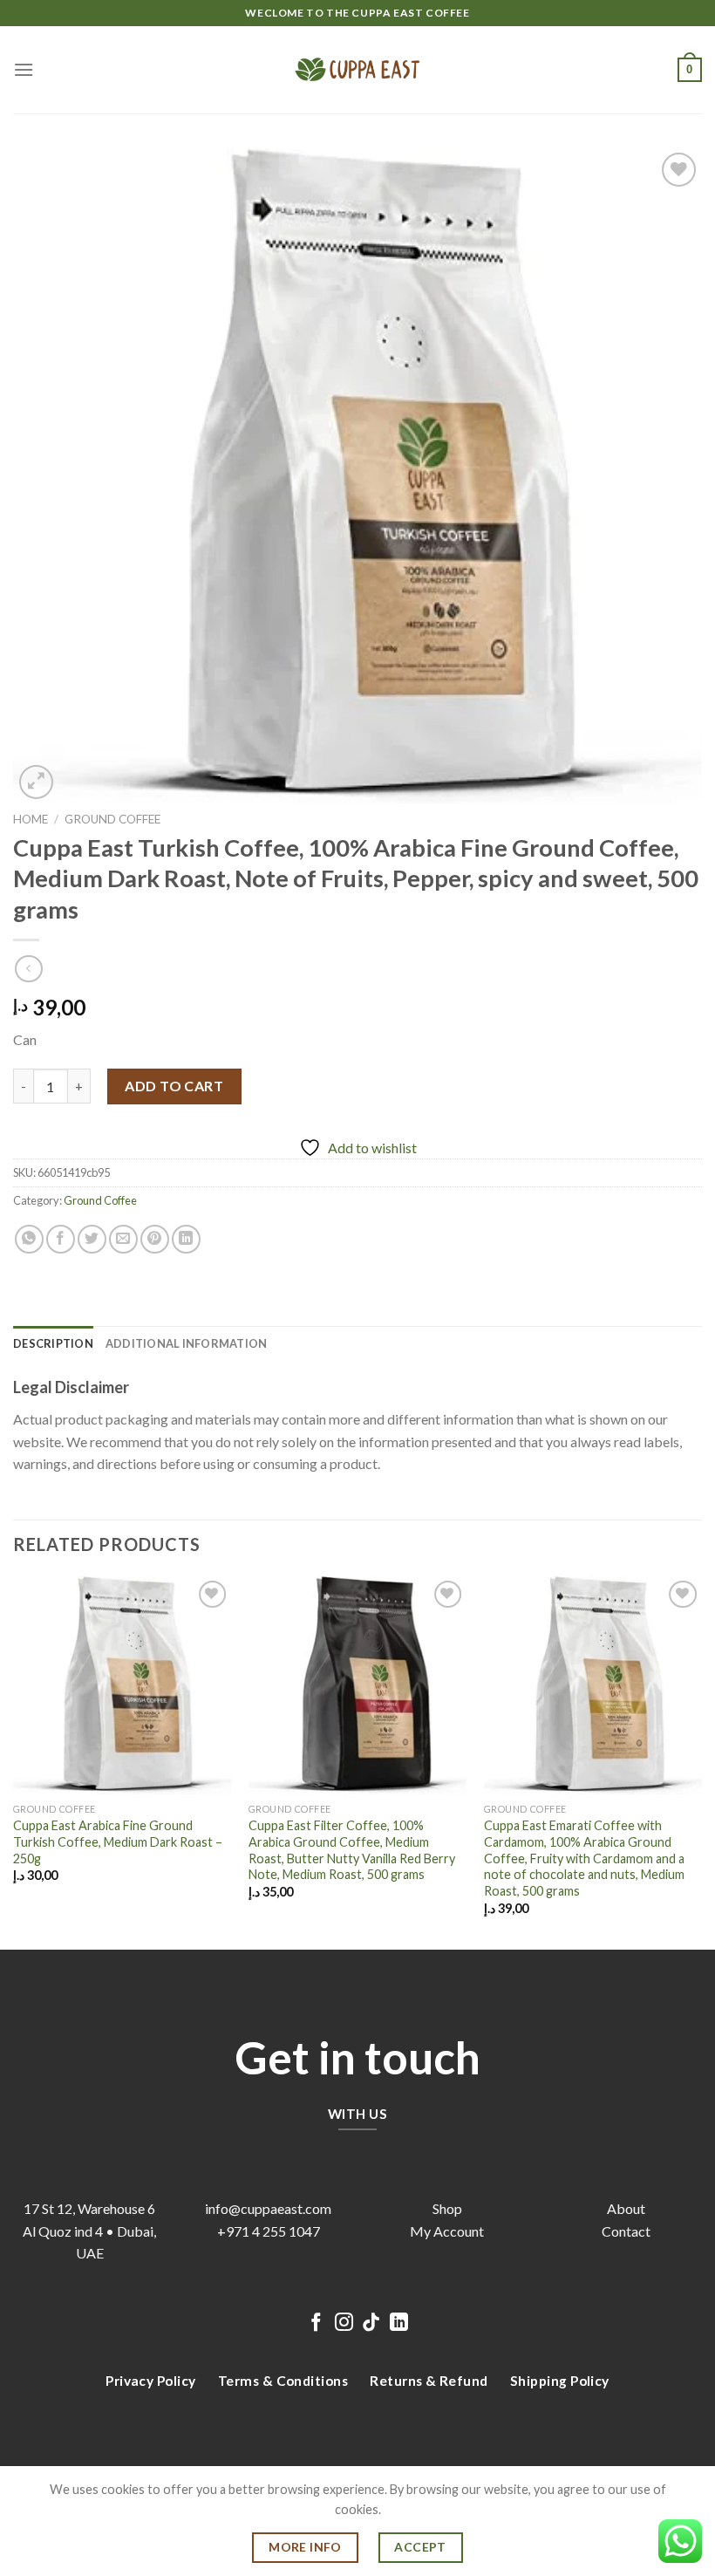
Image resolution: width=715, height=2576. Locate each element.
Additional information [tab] (187, 1343)
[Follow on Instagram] (344, 2323)
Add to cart (174, 1086)
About (626, 2208)
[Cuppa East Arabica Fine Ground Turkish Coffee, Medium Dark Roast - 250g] (122, 1685)
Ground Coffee (112, 819)
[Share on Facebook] (61, 1239)
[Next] (701, 1761)
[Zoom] (36, 782)
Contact (626, 2231)
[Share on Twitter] (92, 1239)
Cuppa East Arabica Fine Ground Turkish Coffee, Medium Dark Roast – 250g (118, 1841)
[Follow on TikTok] (371, 2323)
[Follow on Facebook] (316, 2323)
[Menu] (24, 69)
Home (31, 819)
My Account (447, 2231)
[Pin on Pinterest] (155, 1239)
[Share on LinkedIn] (186, 1239)
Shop (447, 2208)
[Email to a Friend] (123, 1239)
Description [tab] (53, 1343)
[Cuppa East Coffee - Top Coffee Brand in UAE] (357, 70)
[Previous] (14, 1761)
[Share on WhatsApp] (29, 1239)
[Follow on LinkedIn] (399, 2323)
